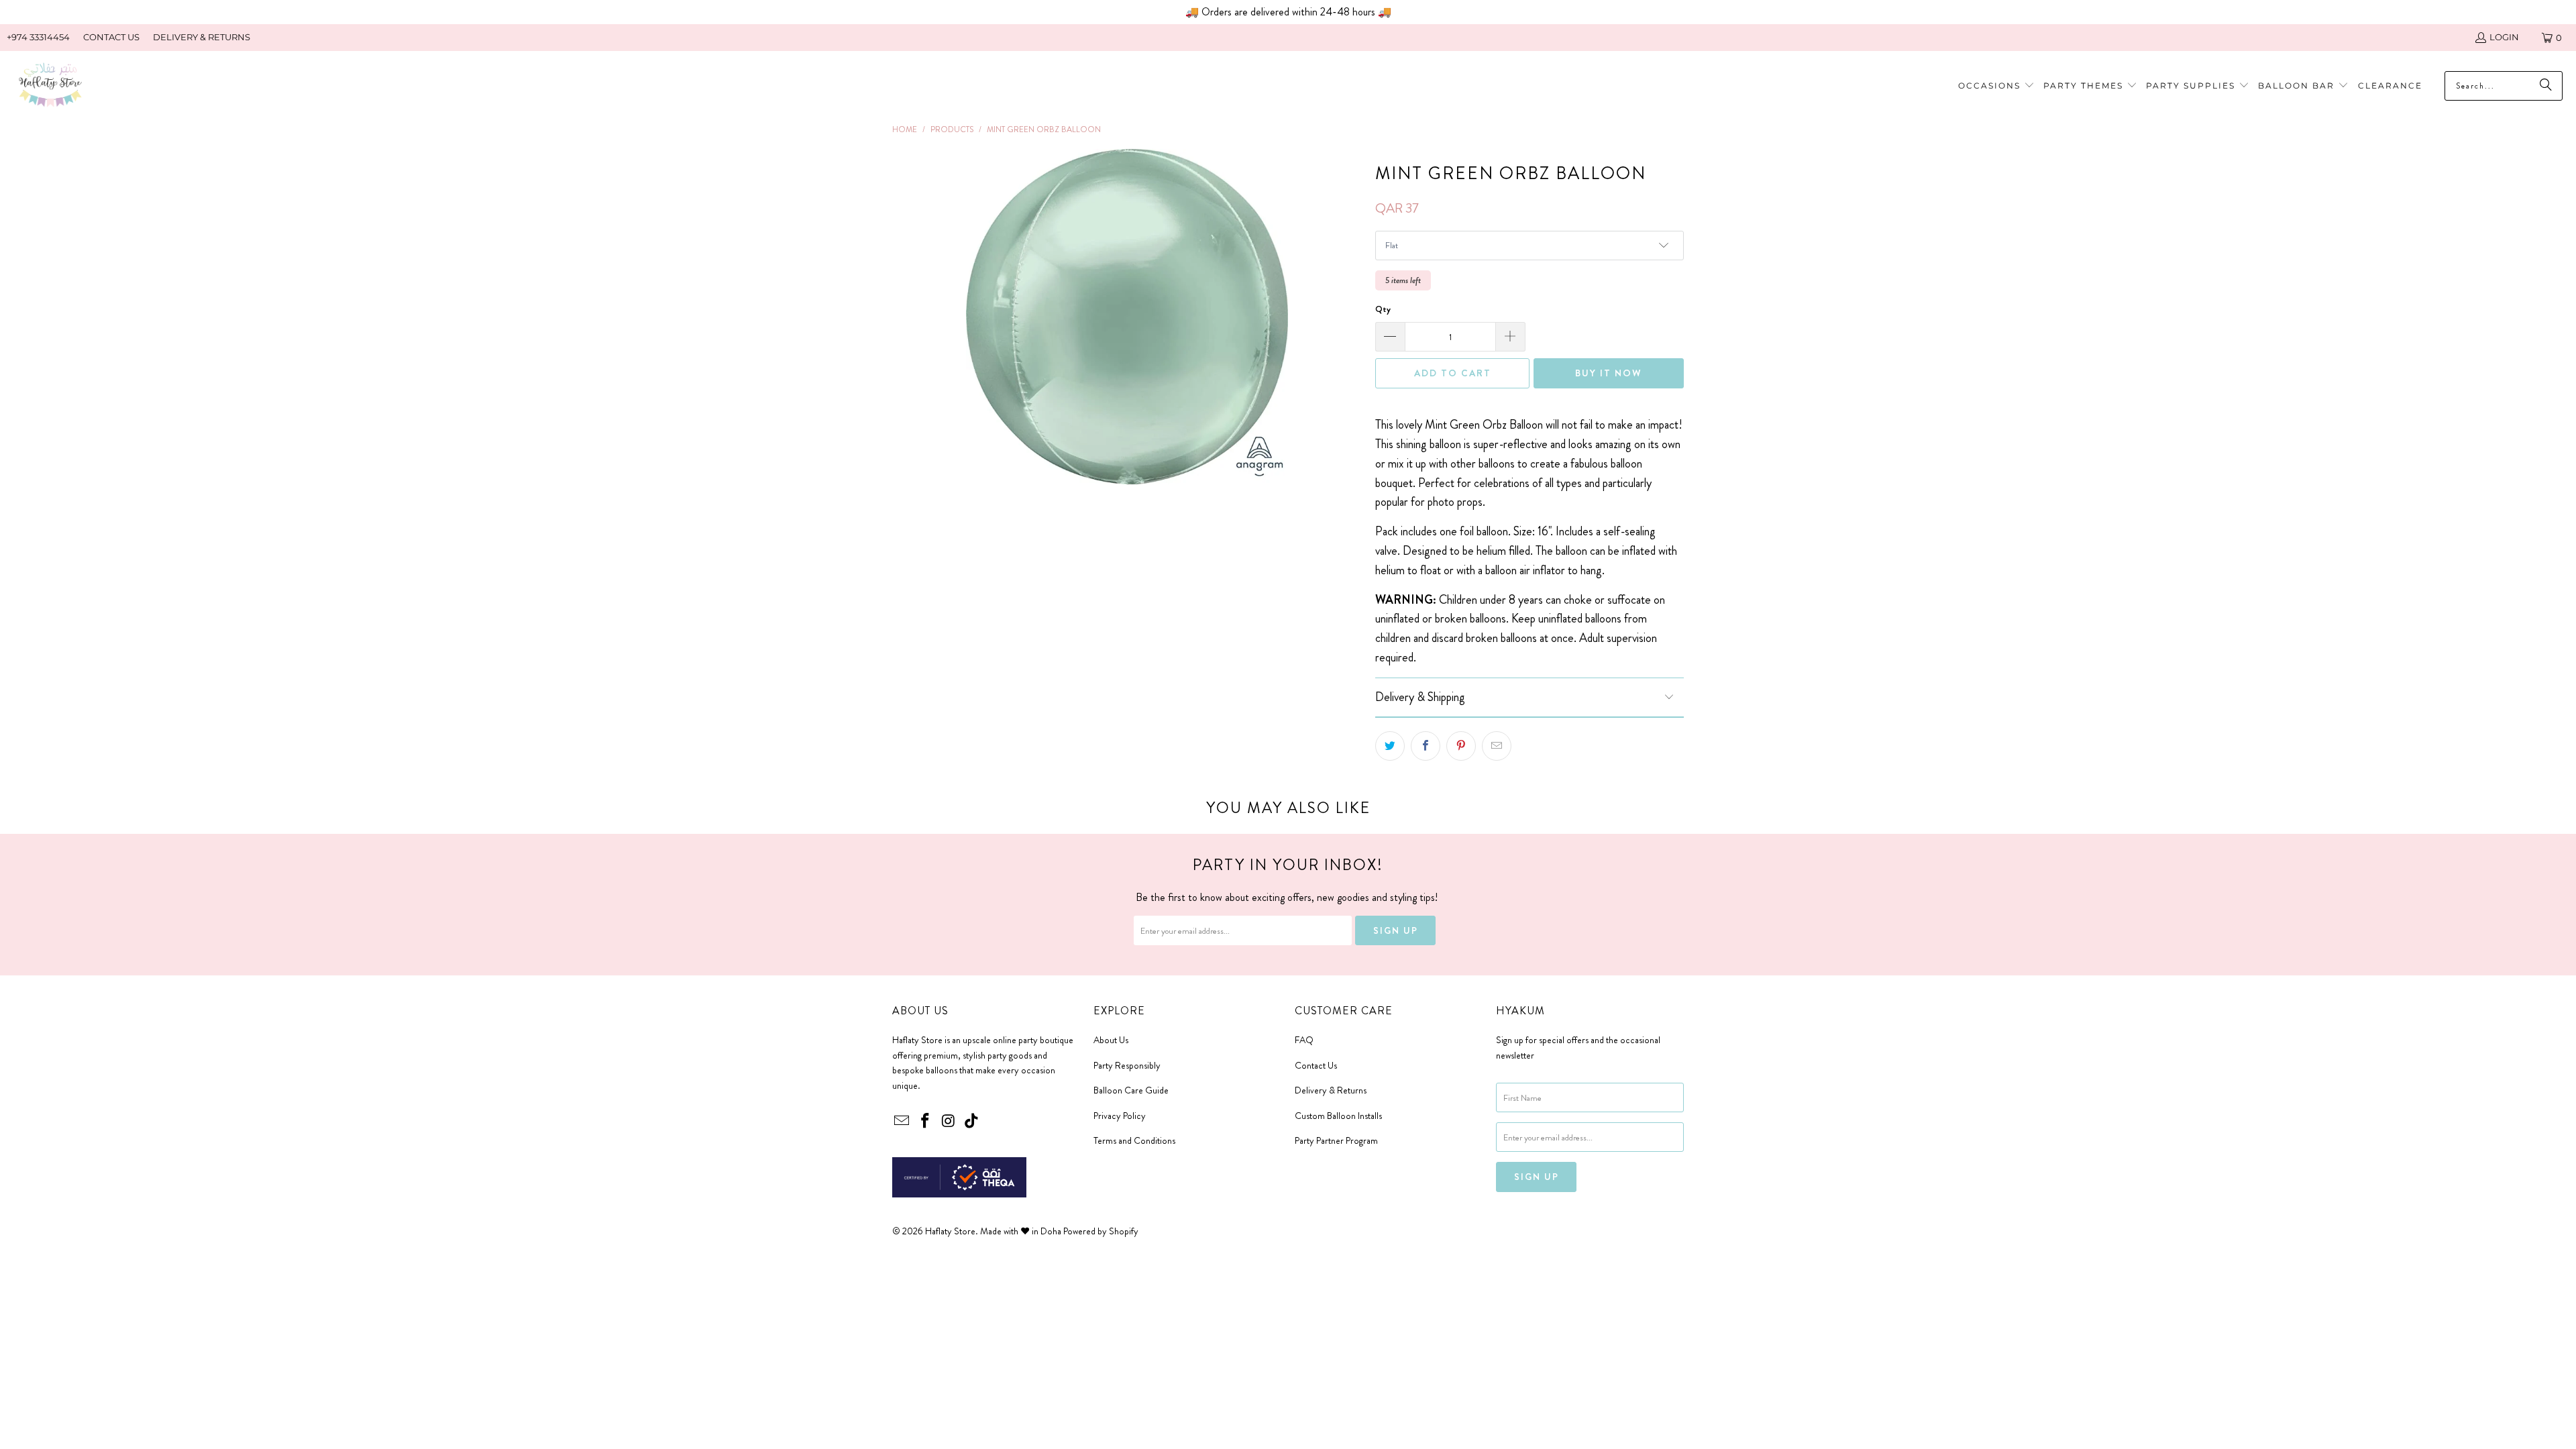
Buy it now (1609, 373)
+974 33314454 (38, 37)
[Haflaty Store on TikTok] (972, 1122)
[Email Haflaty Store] (902, 1122)
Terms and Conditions (1134, 1140)
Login (2504, 37)
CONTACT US (111, 37)
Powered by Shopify (1101, 1231)
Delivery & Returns (1331, 1090)
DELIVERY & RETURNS (202, 37)
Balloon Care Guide (1131, 1090)
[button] (2090, 86)
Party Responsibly (1127, 1065)
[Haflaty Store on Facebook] (926, 1122)
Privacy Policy (1120, 1116)
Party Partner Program (1336, 1140)
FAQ (1304, 1040)
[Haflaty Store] (50, 86)
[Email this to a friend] (1497, 746)
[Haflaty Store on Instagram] (949, 1122)
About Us (1111, 1040)
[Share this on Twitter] (1390, 746)
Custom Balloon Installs (1338, 1116)
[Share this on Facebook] (1426, 746)
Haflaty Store (950, 1231)
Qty (1383, 309)
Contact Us (1316, 1065)
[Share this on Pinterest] (1461, 746)
